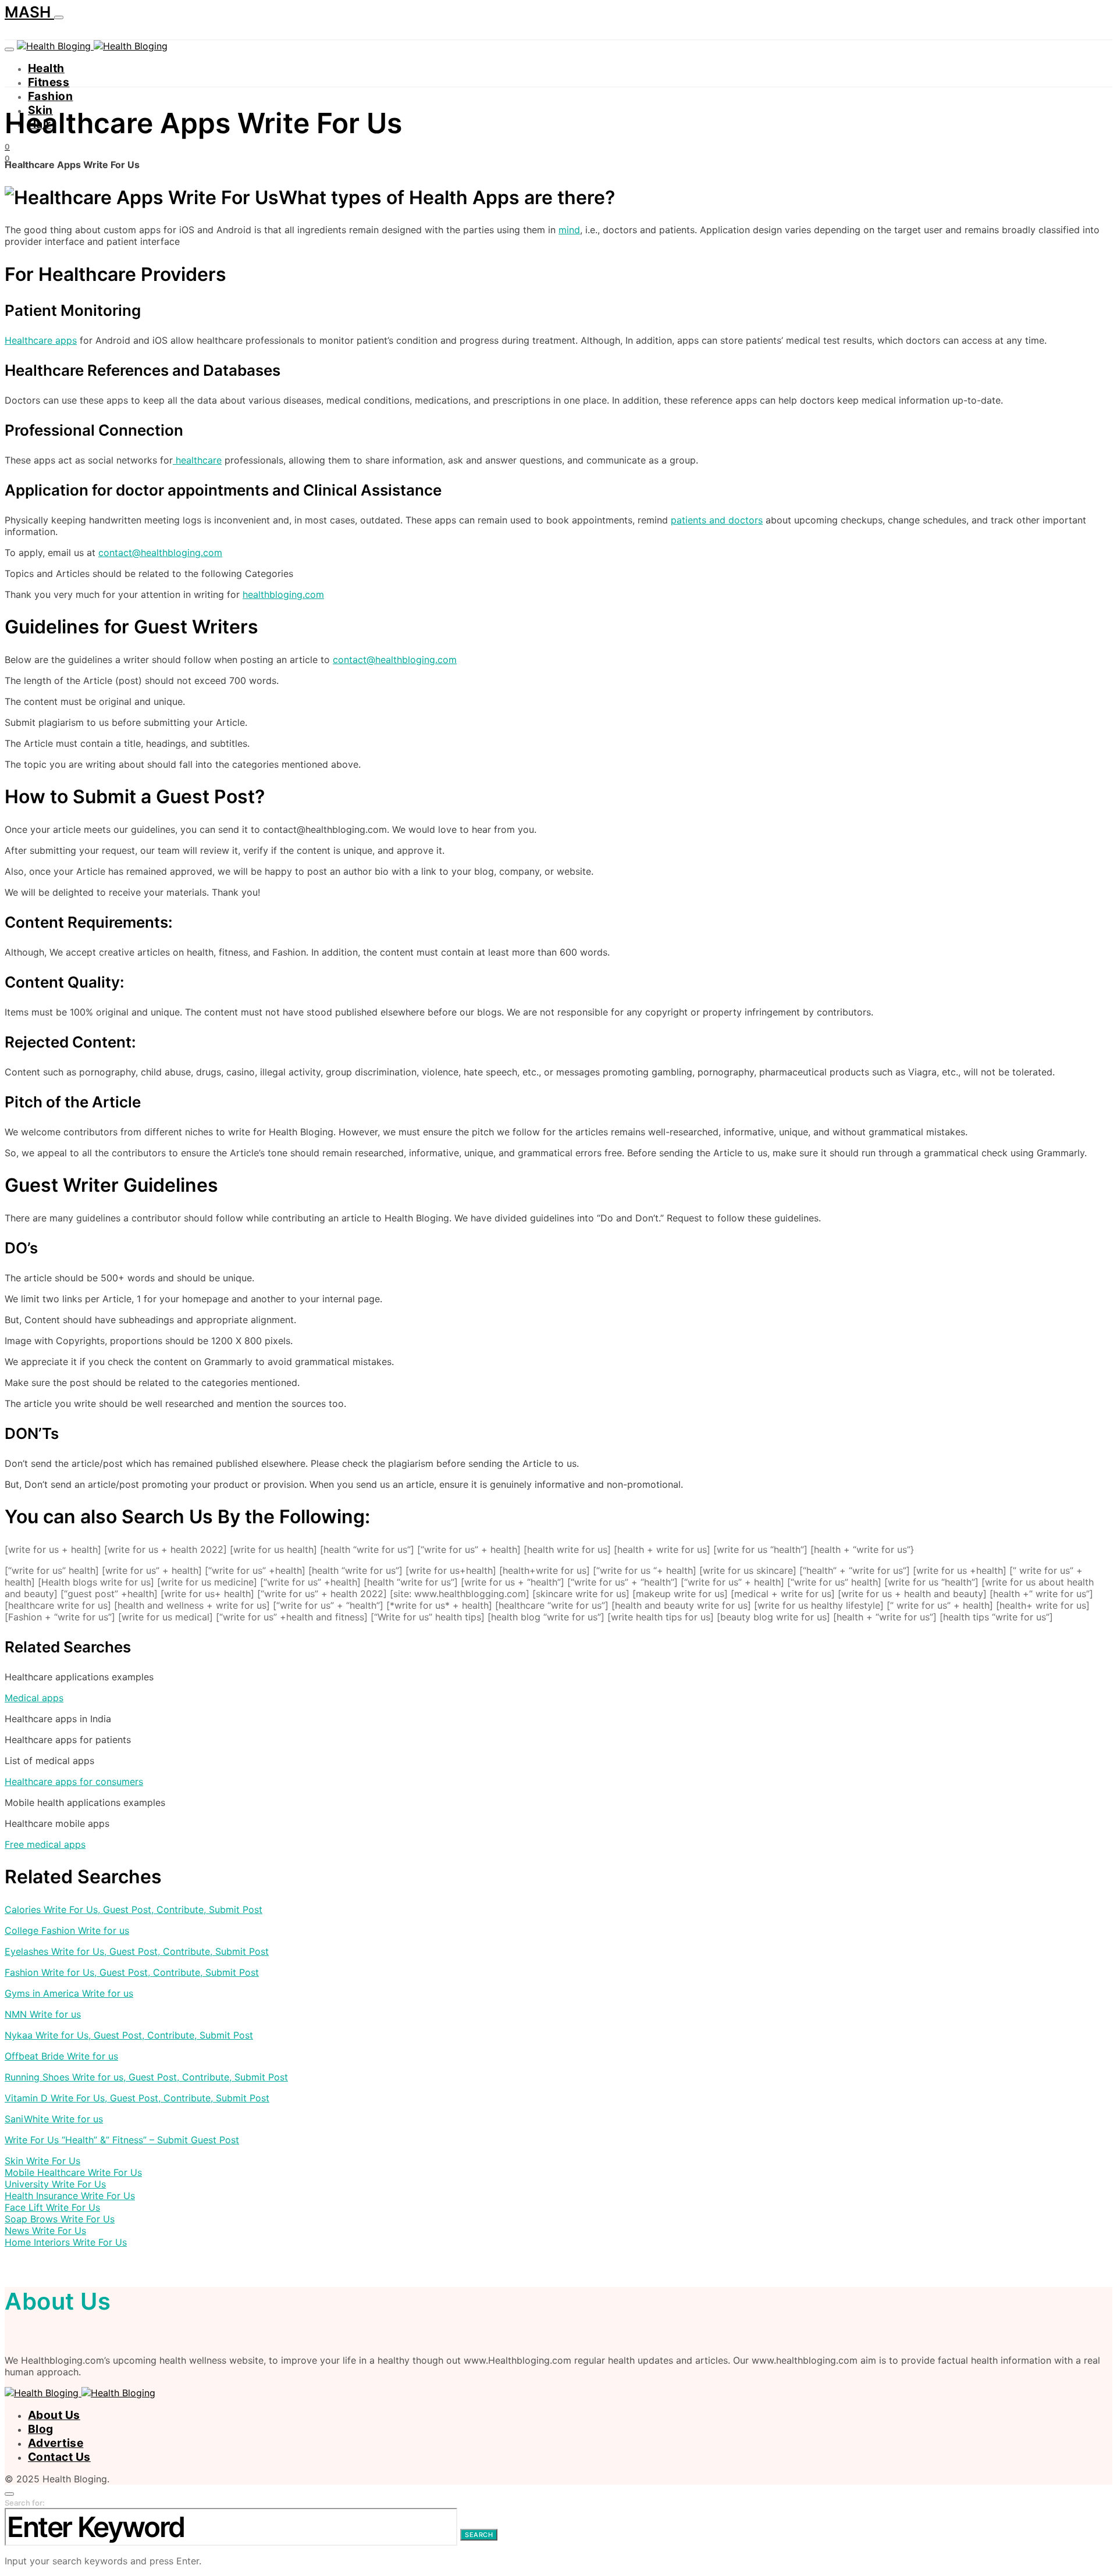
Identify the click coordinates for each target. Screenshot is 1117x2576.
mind (569, 230)
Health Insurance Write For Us (70, 2196)
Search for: (25, 2503)
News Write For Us (45, 2231)
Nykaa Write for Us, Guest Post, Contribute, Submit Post (129, 2035)
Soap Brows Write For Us (60, 2219)
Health (46, 68)
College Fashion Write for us (67, 1930)
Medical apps (34, 1698)
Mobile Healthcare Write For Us (73, 2172)
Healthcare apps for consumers (74, 1782)
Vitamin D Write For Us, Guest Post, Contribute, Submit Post (137, 2098)
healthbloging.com (283, 594)
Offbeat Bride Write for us (61, 2056)
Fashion (50, 96)
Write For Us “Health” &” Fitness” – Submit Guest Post (122, 2140)
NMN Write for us (43, 2014)
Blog (41, 2429)
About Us (54, 2415)
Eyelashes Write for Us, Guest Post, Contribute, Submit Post (137, 1951)
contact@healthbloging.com (160, 553)
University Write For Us (55, 2184)
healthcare (197, 460)
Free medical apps (45, 1844)
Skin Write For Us (42, 2161)
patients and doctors (717, 520)
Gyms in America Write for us (69, 1993)
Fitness (49, 82)
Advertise (56, 2443)
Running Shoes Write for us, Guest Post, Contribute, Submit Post (146, 2077)
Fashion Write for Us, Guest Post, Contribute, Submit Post (132, 1972)
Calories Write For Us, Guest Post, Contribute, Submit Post (134, 1909)
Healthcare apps (41, 340)
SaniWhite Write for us (54, 2119)
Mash (29, 12)
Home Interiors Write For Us (66, 2242)
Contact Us (59, 2457)
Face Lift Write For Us (52, 2207)
